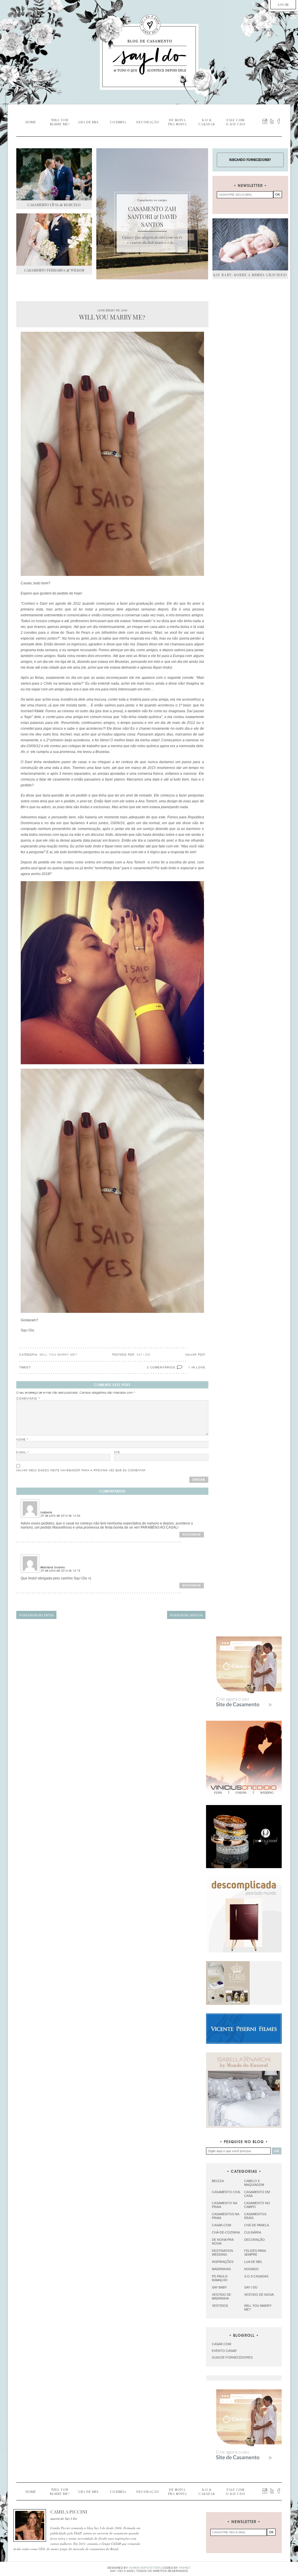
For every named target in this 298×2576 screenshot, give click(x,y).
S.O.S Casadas (256, 2276)
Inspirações (223, 2262)
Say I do (251, 2287)
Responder (192, 1535)
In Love (198, 1367)
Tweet (25, 1367)
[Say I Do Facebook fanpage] (279, 121)
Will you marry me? (58, 1355)
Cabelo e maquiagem (254, 2183)
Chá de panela (257, 2225)
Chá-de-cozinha (226, 2232)
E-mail (23, 1452)
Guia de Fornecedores (232, 2357)
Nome (22, 1440)
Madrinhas (221, 2269)
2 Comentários (161, 1367)
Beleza (218, 2181)
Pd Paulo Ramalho (220, 2278)
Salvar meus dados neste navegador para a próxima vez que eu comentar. (81, 1470)
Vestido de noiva (259, 2295)
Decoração (254, 2240)
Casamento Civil (226, 2192)
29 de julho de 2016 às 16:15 (60, 1571)
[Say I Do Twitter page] (272, 121)
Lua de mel (253, 2262)
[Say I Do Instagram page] (265, 121)
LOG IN (283, 5)
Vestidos (220, 2306)
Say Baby (219, 2287)
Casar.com (221, 2225)
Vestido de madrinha (221, 2296)
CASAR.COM (221, 2344)
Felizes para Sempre (255, 2253)
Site (117, 1452)
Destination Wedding (222, 2253)
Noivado (251, 2269)
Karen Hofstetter (144, 2568)
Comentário (28, 1399)
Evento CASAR (224, 2351)
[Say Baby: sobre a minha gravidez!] (250, 244)
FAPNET (185, 2568)
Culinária (253, 2232)
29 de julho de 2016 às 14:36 (60, 1516)
